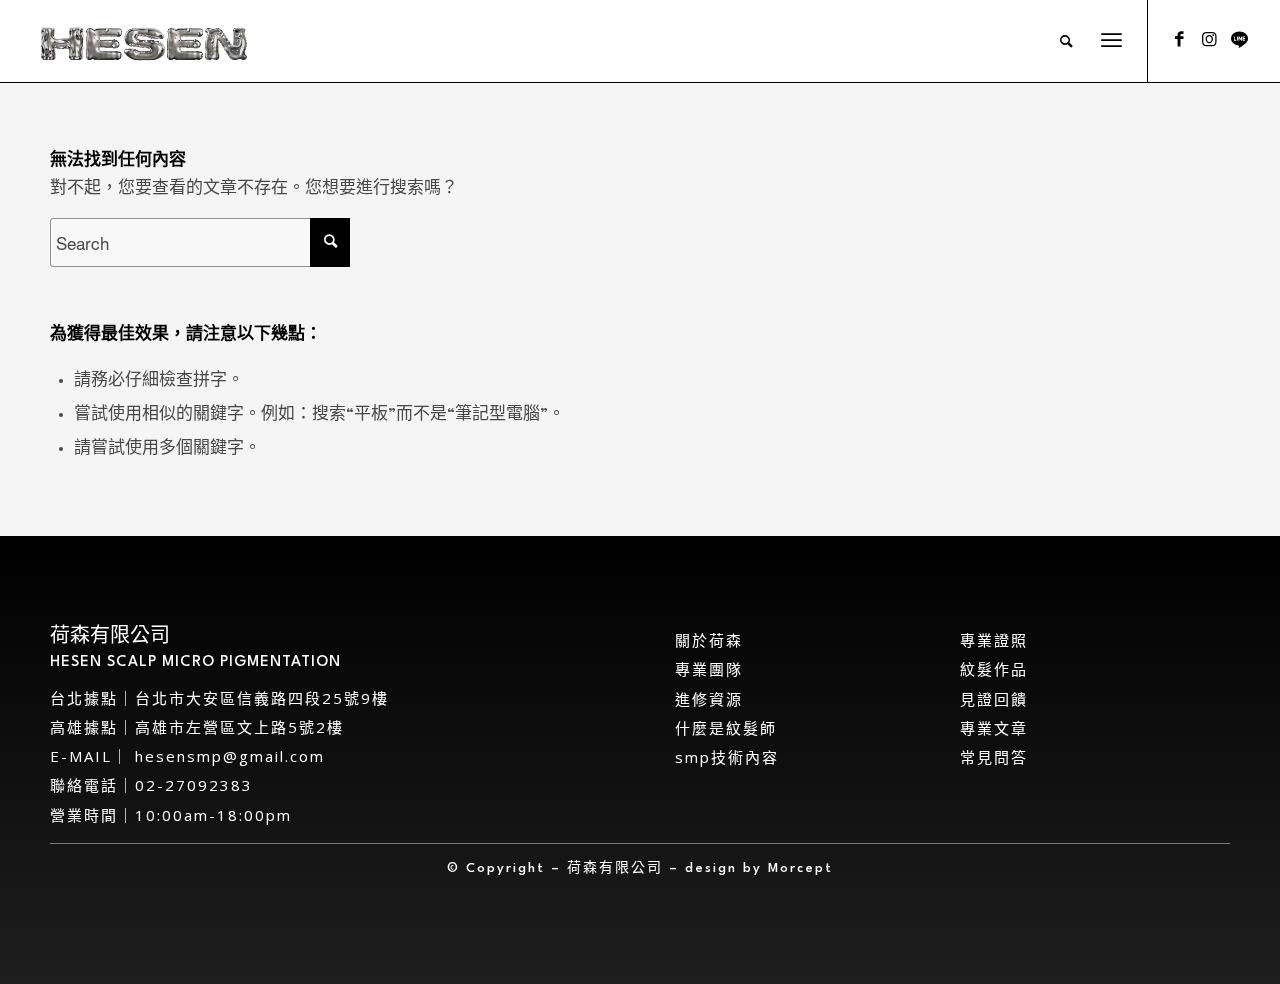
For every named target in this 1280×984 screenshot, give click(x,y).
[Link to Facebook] (1179, 40)
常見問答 (994, 757)
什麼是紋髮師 (726, 728)
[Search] (1067, 41)
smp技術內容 (727, 757)
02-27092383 (194, 785)
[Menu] (1111, 40)
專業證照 (994, 640)
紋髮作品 (994, 669)
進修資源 (709, 699)
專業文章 (994, 728)
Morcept (800, 868)
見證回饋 (994, 699)
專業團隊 (709, 669)
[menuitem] (1067, 41)
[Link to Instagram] (1209, 40)
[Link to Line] (1239, 40)
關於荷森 (709, 640)
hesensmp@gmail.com (227, 756)
